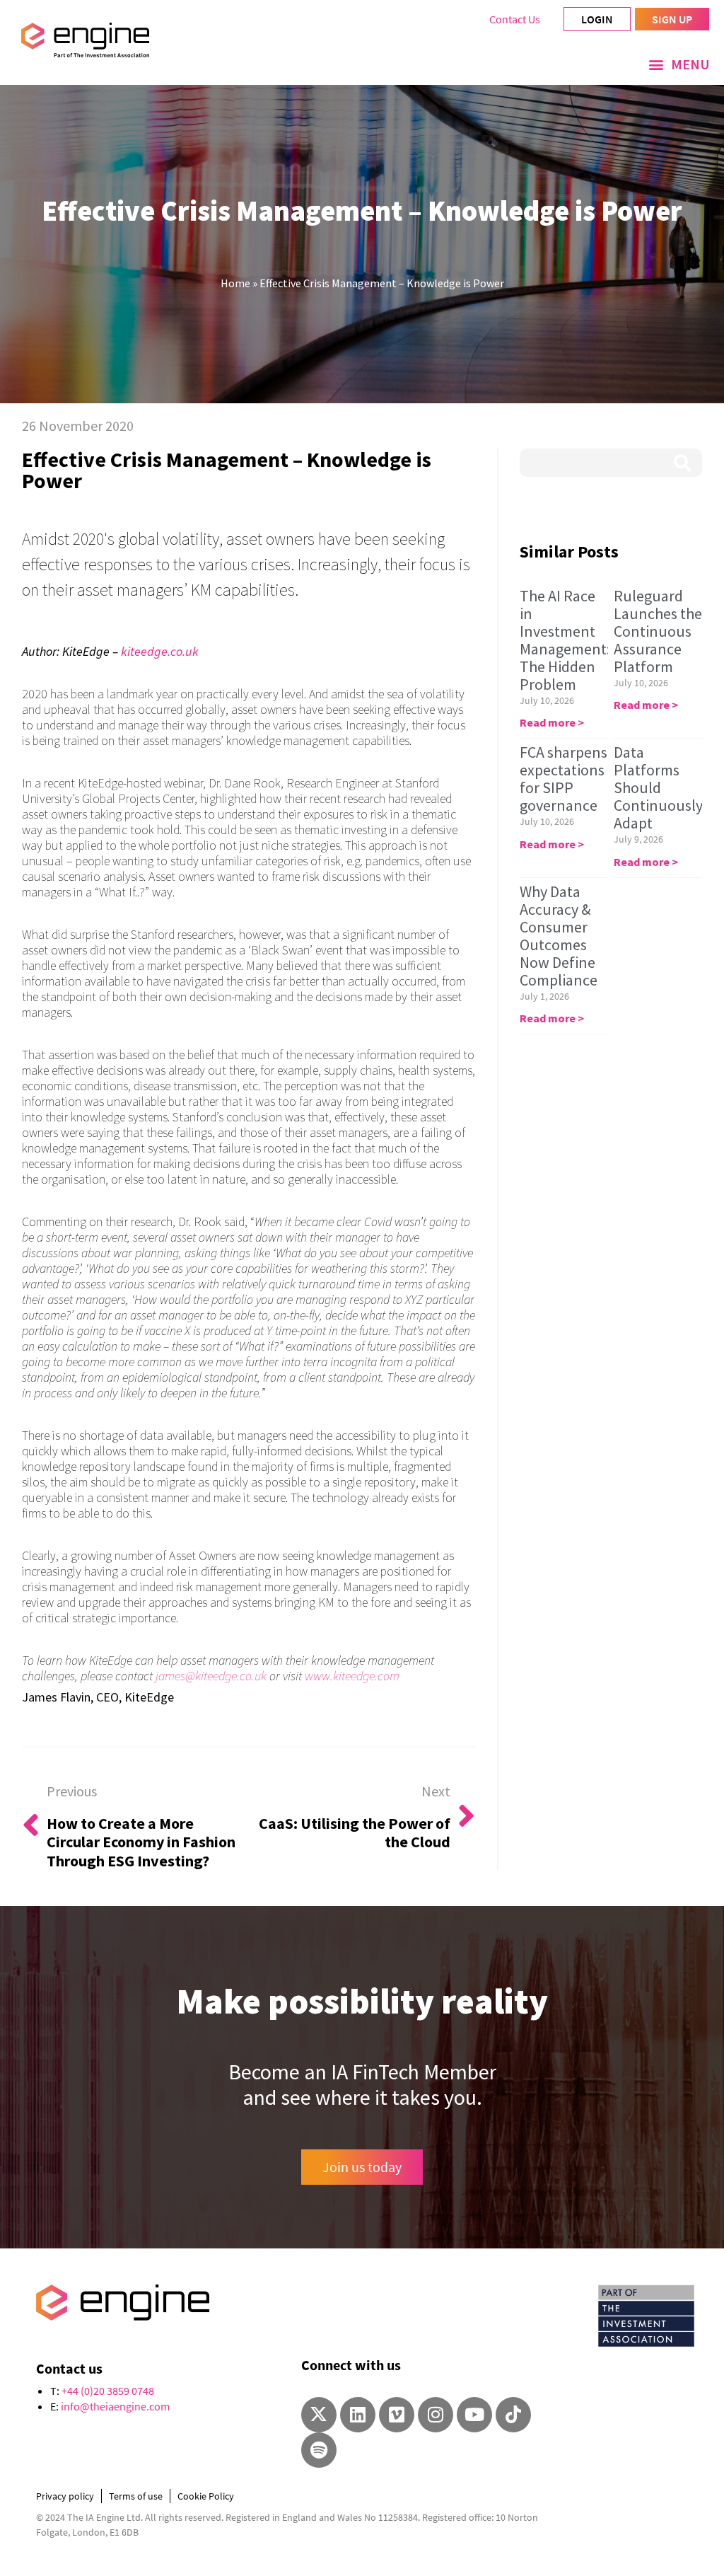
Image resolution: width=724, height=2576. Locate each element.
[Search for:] (611, 463)
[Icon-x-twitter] (319, 2415)
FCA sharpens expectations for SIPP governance (564, 779)
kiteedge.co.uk (160, 651)
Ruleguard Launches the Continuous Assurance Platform (658, 631)
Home (235, 283)
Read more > (552, 722)
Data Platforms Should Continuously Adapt (658, 787)
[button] (679, 64)
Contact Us (515, 19)
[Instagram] (436, 2415)
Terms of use (136, 2496)
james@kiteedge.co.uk (211, 1676)
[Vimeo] (397, 2415)
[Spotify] (319, 2450)
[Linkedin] (358, 2415)
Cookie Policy (206, 2496)
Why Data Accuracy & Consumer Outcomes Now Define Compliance (559, 936)
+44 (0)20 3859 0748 (108, 2391)
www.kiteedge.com (352, 1676)
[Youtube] (474, 2415)
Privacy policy (65, 2496)
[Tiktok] (513, 2415)
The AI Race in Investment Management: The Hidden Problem (565, 640)
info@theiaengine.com (115, 2406)
